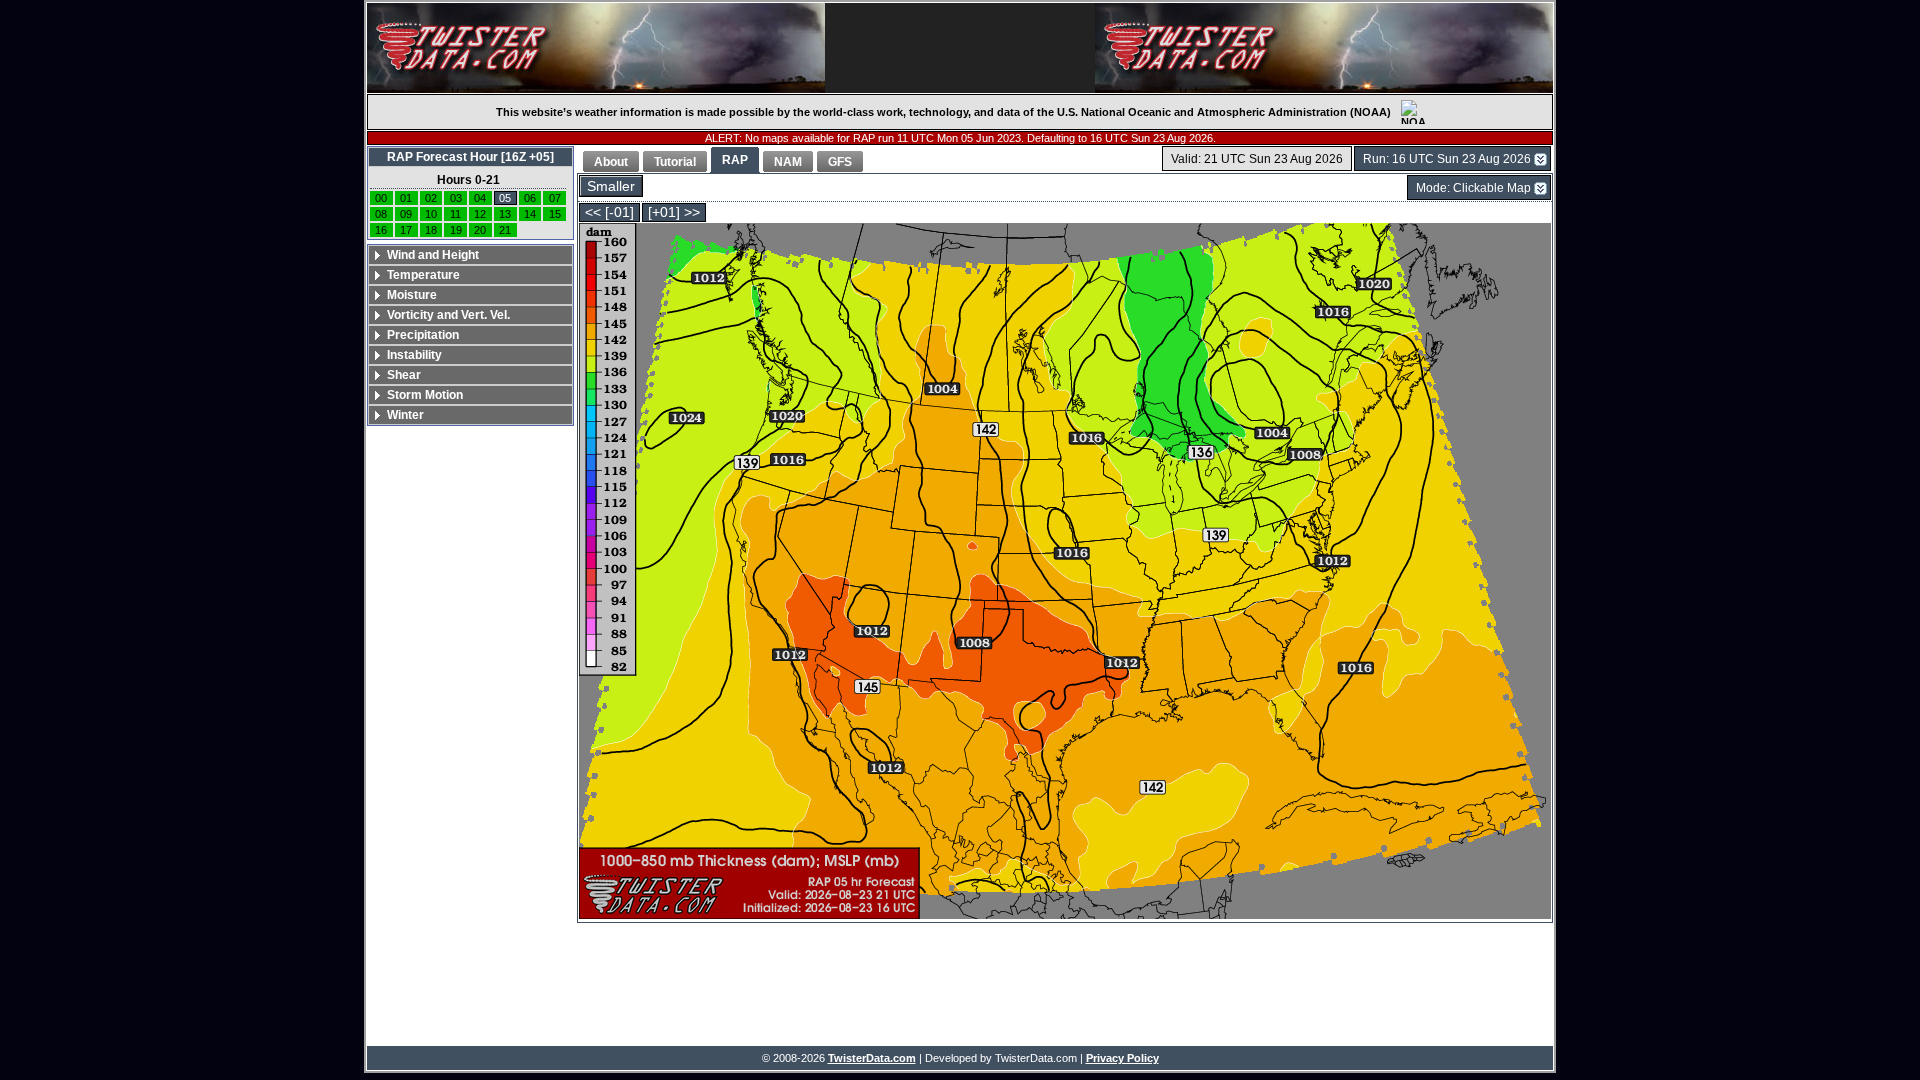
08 (381, 214)
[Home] (596, 48)
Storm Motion (425, 395)
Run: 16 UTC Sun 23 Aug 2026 (1447, 159)
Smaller (611, 186)
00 (381, 198)
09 (406, 214)
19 (456, 230)
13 (505, 214)
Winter (405, 415)
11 (455, 214)
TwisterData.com (872, 1058)
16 (381, 230)
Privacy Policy (1122, 1058)
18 (431, 230)
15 (555, 214)
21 (505, 230)
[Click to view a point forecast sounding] (1065, 572)
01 (406, 198)
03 (456, 198)
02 (431, 198)
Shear (404, 375)
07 (555, 198)
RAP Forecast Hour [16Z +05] (470, 157)
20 (480, 230)
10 (431, 214)
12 (480, 214)
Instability (414, 355)
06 (530, 198)
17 (406, 230)
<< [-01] (609, 212)
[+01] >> (674, 212)
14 (530, 214)
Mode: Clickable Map (1473, 188)
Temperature (423, 275)
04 (480, 198)
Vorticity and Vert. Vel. (448, 315)
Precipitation (423, 335)
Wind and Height (433, 255)
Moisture (412, 295)
